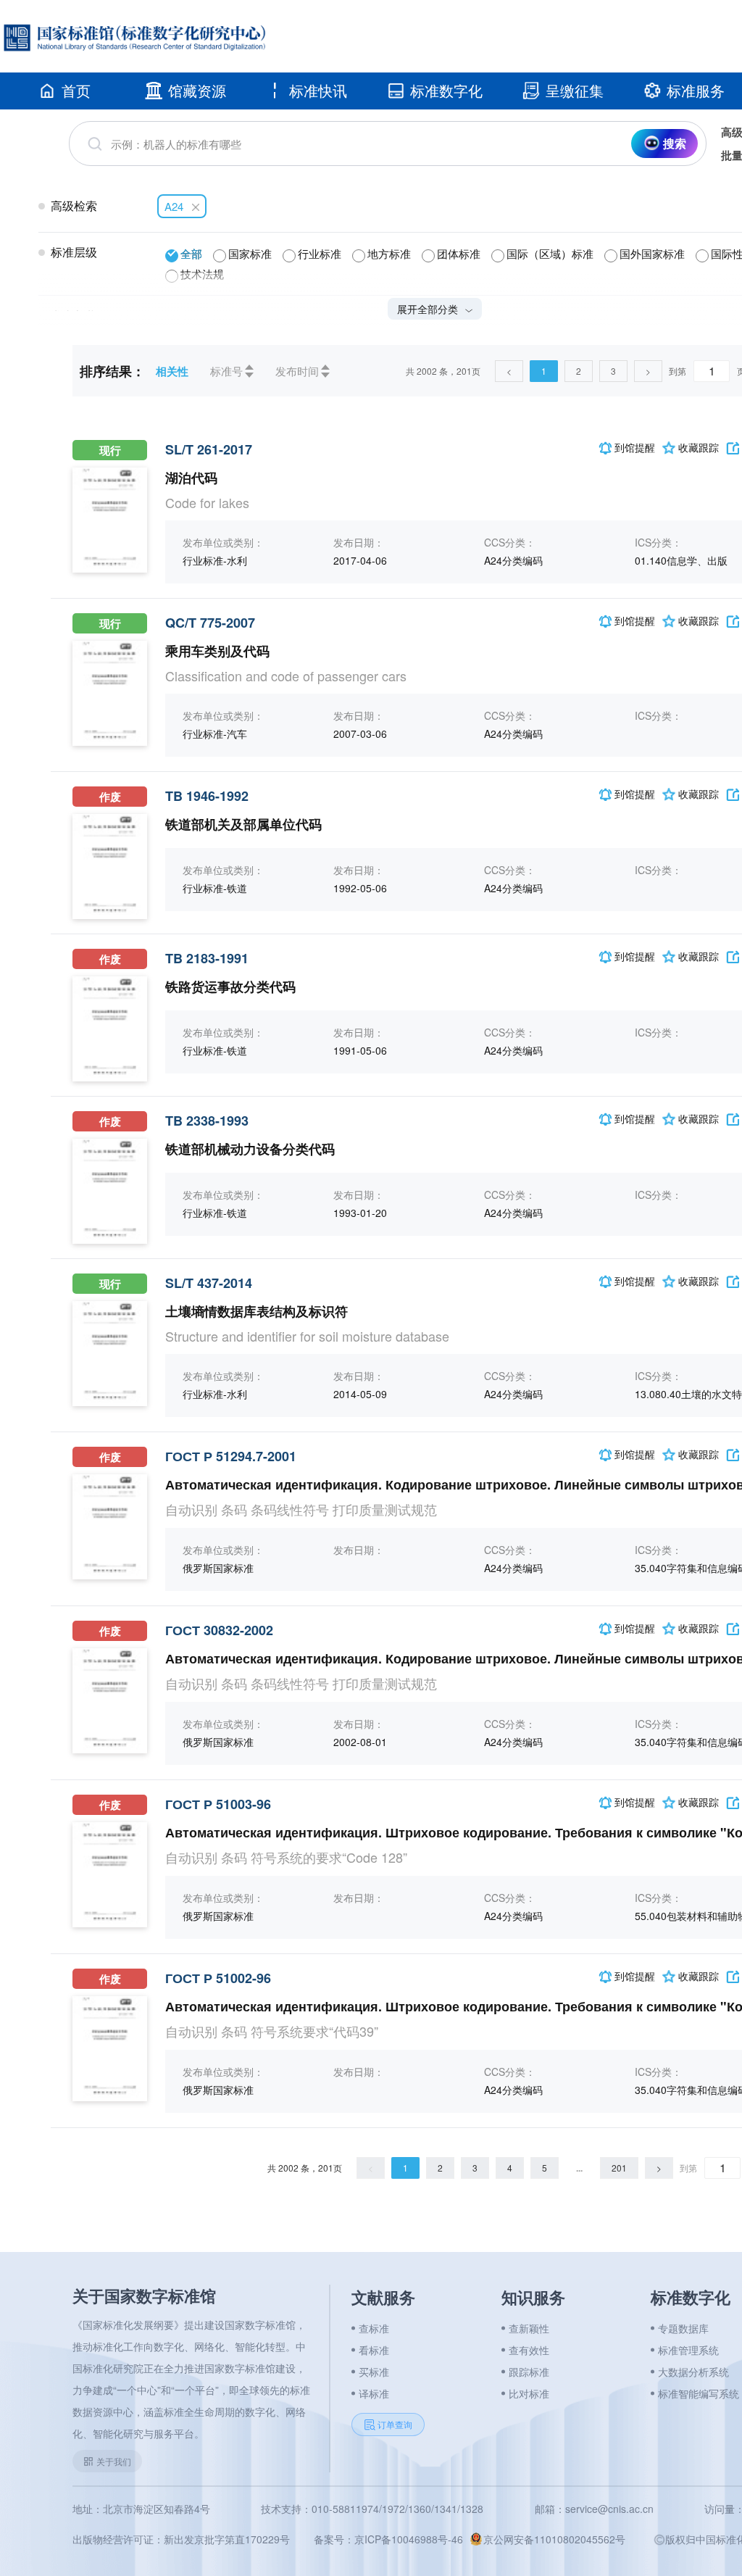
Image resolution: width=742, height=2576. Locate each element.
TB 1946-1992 (207, 796)
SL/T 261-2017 (209, 449)
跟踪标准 (529, 2372)
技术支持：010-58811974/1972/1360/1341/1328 (372, 2509)
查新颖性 (529, 2328)
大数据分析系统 (693, 2372)
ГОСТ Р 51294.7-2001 (231, 1456)
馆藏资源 (197, 90)
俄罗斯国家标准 (218, 1568)
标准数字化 (446, 90)
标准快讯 (318, 90)
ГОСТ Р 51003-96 (218, 1804)
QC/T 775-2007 (210, 623)
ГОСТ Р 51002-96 (218, 1978)
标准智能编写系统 (699, 2393)
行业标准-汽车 (215, 734)
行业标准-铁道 (215, 888)
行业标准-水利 (215, 560)
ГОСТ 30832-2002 (219, 1630)
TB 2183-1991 (207, 958)
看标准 (374, 2350)
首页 (76, 90)
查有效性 (529, 2350)
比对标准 (529, 2393)
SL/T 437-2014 (209, 1283)
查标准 (374, 2328)
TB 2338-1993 (207, 1121)
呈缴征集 (575, 90)
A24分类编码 (513, 560)
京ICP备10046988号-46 (409, 2539)
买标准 (374, 2372)
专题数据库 (683, 2328)
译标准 (374, 2393)
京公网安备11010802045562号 (554, 2539)
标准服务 (696, 90)
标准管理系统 (688, 2350)
